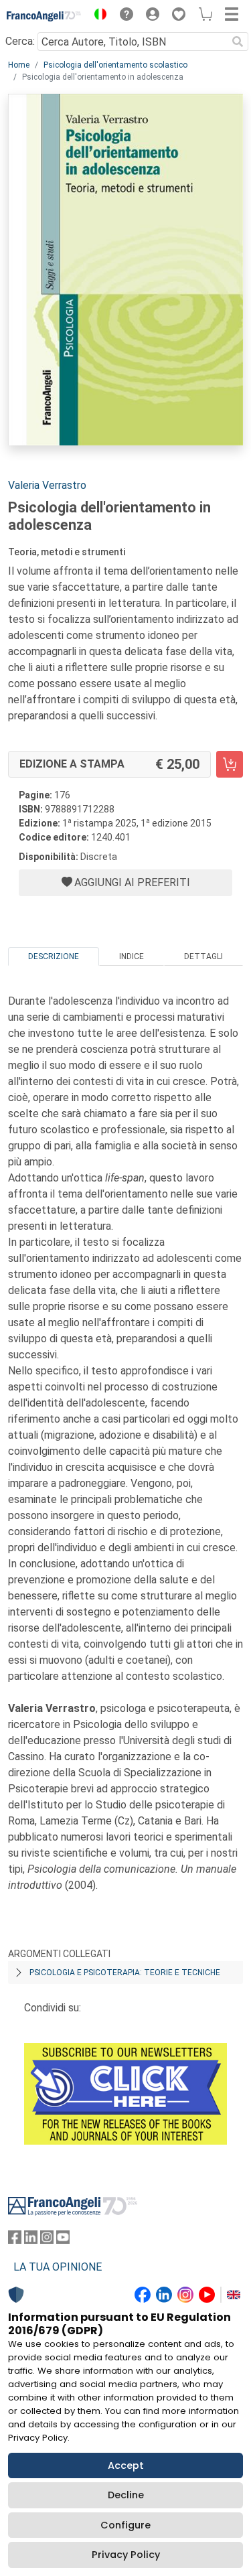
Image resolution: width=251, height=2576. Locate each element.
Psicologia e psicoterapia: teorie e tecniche (125, 1973)
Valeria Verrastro (47, 485)
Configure (125, 2525)
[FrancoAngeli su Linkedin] (31, 2240)
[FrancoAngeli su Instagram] (47, 2240)
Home (19, 65)
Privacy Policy (126, 2555)
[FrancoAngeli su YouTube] (63, 2240)
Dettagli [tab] (203, 956)
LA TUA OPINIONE (58, 2267)
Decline (126, 2495)
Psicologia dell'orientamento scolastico (115, 65)
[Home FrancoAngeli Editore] (44, 16)
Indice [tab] (132, 956)
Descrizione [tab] (54, 956)
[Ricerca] (238, 42)
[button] (97, 16)
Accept (126, 2465)
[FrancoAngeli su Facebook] (15, 2240)
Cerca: (20, 41)
